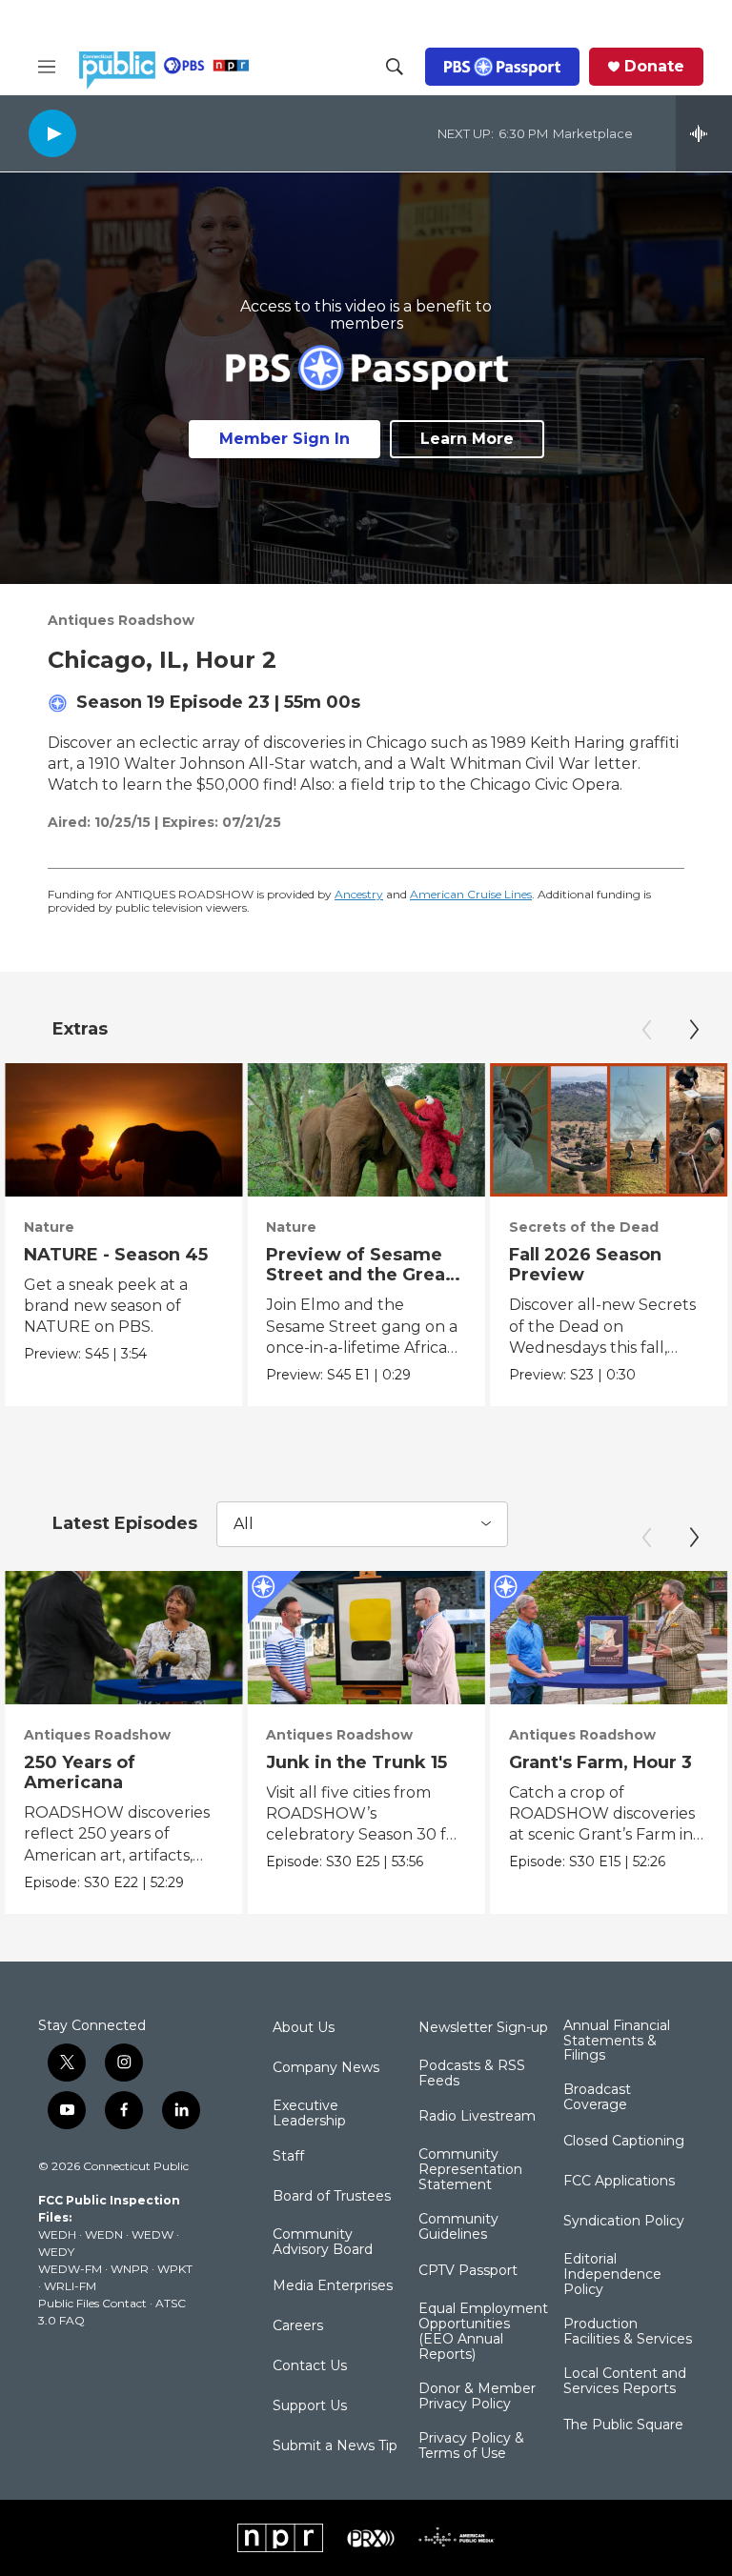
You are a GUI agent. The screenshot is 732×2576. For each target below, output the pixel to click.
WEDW (152, 2234)
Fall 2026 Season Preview (585, 1265)
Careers (298, 2326)
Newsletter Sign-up (483, 2028)
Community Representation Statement (470, 2170)
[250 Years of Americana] (123, 1638)
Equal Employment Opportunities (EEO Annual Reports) (483, 2332)
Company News (326, 2068)
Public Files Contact (92, 2303)
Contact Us (310, 2366)
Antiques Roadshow (121, 620)
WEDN (104, 2234)
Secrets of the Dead (584, 1227)
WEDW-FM (70, 2269)
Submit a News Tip (335, 2446)
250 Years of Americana (80, 1772)
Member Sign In (285, 439)
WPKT (175, 2269)
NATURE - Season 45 (116, 1255)
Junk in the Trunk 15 (356, 1762)
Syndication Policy (624, 2222)
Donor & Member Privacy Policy (477, 2397)
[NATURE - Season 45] (123, 1130)
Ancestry (359, 894)
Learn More (467, 439)
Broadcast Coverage (597, 2098)
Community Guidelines (458, 2227)
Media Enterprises (333, 2286)
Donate (654, 67)
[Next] (694, 1030)
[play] (52, 133)
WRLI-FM (70, 2286)
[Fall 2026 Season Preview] (609, 1130)
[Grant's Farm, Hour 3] (609, 1638)
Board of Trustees (332, 2197)
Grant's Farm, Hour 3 (600, 1762)
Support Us (310, 2406)
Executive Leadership (309, 2114)
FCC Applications (619, 2182)
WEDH (57, 2234)
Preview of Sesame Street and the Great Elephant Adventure (359, 1275)
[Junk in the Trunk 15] (366, 1638)
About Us (304, 2028)
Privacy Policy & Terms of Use (471, 2446)
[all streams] (704, 133)
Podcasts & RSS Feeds (472, 2074)
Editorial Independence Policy (612, 2275)
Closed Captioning (624, 2142)
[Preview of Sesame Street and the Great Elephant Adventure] (366, 1130)
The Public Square (623, 2425)
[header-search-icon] (395, 67)
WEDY (56, 2252)
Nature (49, 1227)
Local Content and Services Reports (625, 2382)
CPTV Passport (468, 2271)
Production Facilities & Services (628, 2332)
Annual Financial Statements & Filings (617, 2042)
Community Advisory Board (323, 2243)
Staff (288, 2157)
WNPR (130, 2269)
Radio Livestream (477, 2117)
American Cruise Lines (471, 894)
